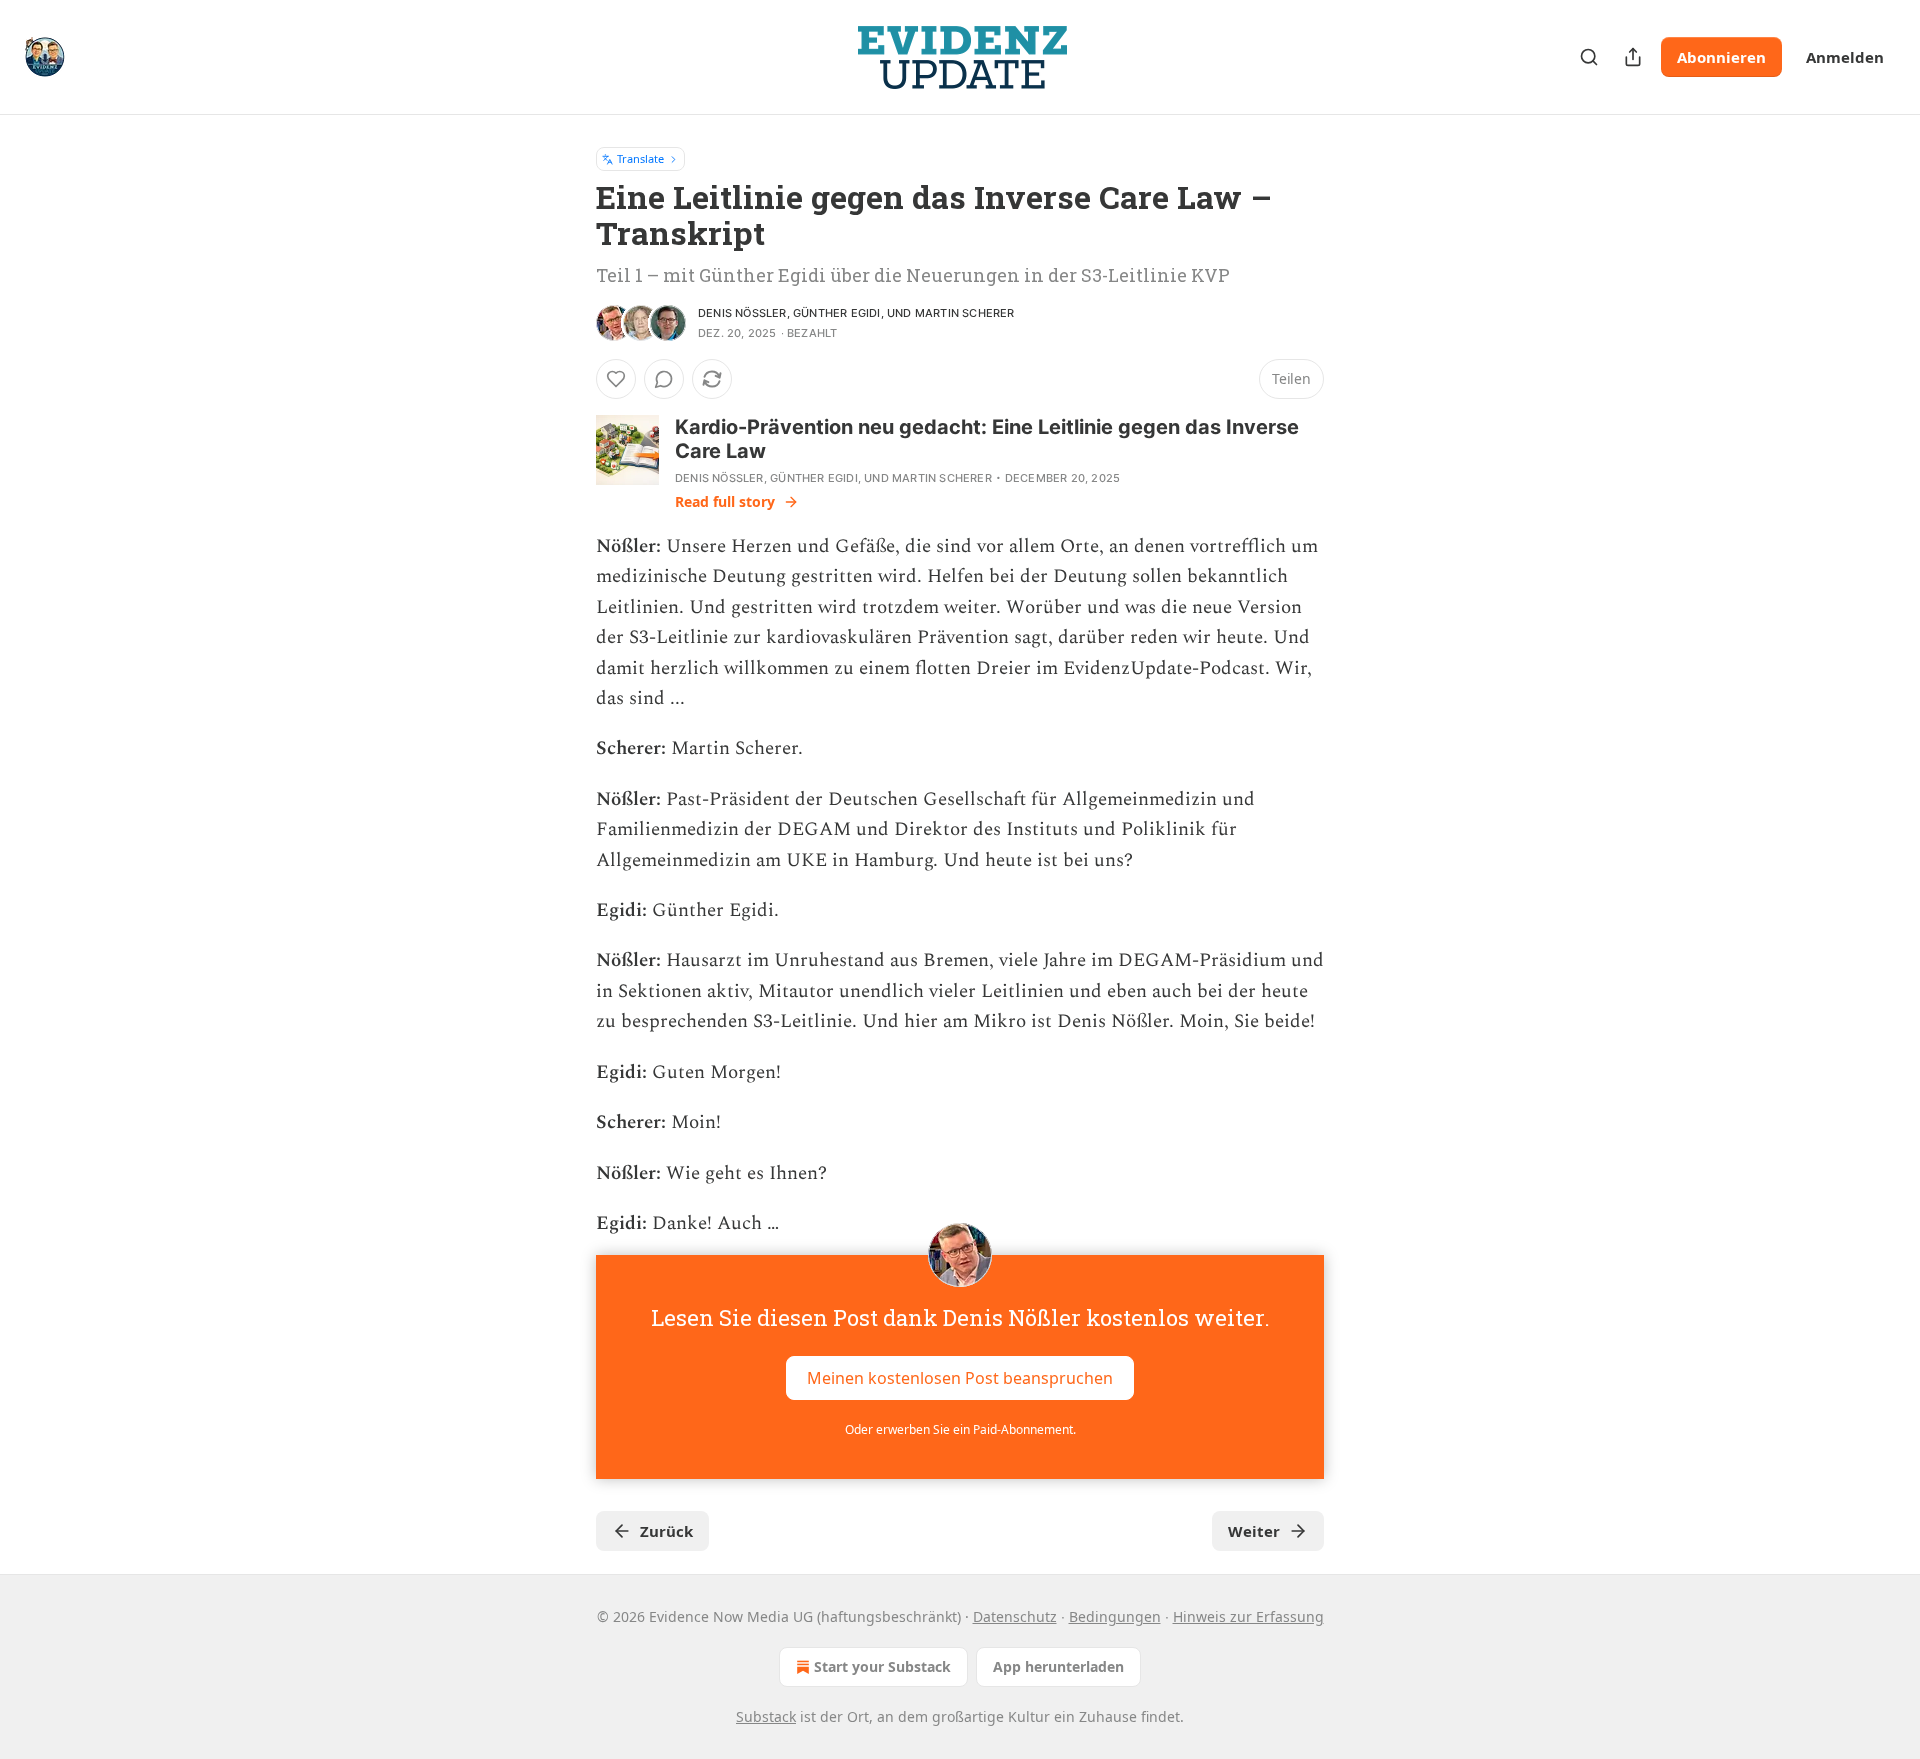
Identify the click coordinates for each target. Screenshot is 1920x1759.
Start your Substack (882, 1666)
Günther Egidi (837, 313)
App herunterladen (1058, 1666)
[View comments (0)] (664, 379)
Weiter (1254, 1531)
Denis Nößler (742, 313)
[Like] (616, 379)
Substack (766, 1716)
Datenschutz (1015, 1616)
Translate (640, 158)
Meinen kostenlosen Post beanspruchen (960, 1378)
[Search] (1589, 57)
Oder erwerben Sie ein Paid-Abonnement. (960, 1429)
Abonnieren (1721, 57)
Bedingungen (1115, 1616)
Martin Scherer (965, 313)
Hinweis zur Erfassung (1248, 1616)
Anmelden (1845, 57)
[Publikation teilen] (1633, 57)
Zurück (666, 1531)
